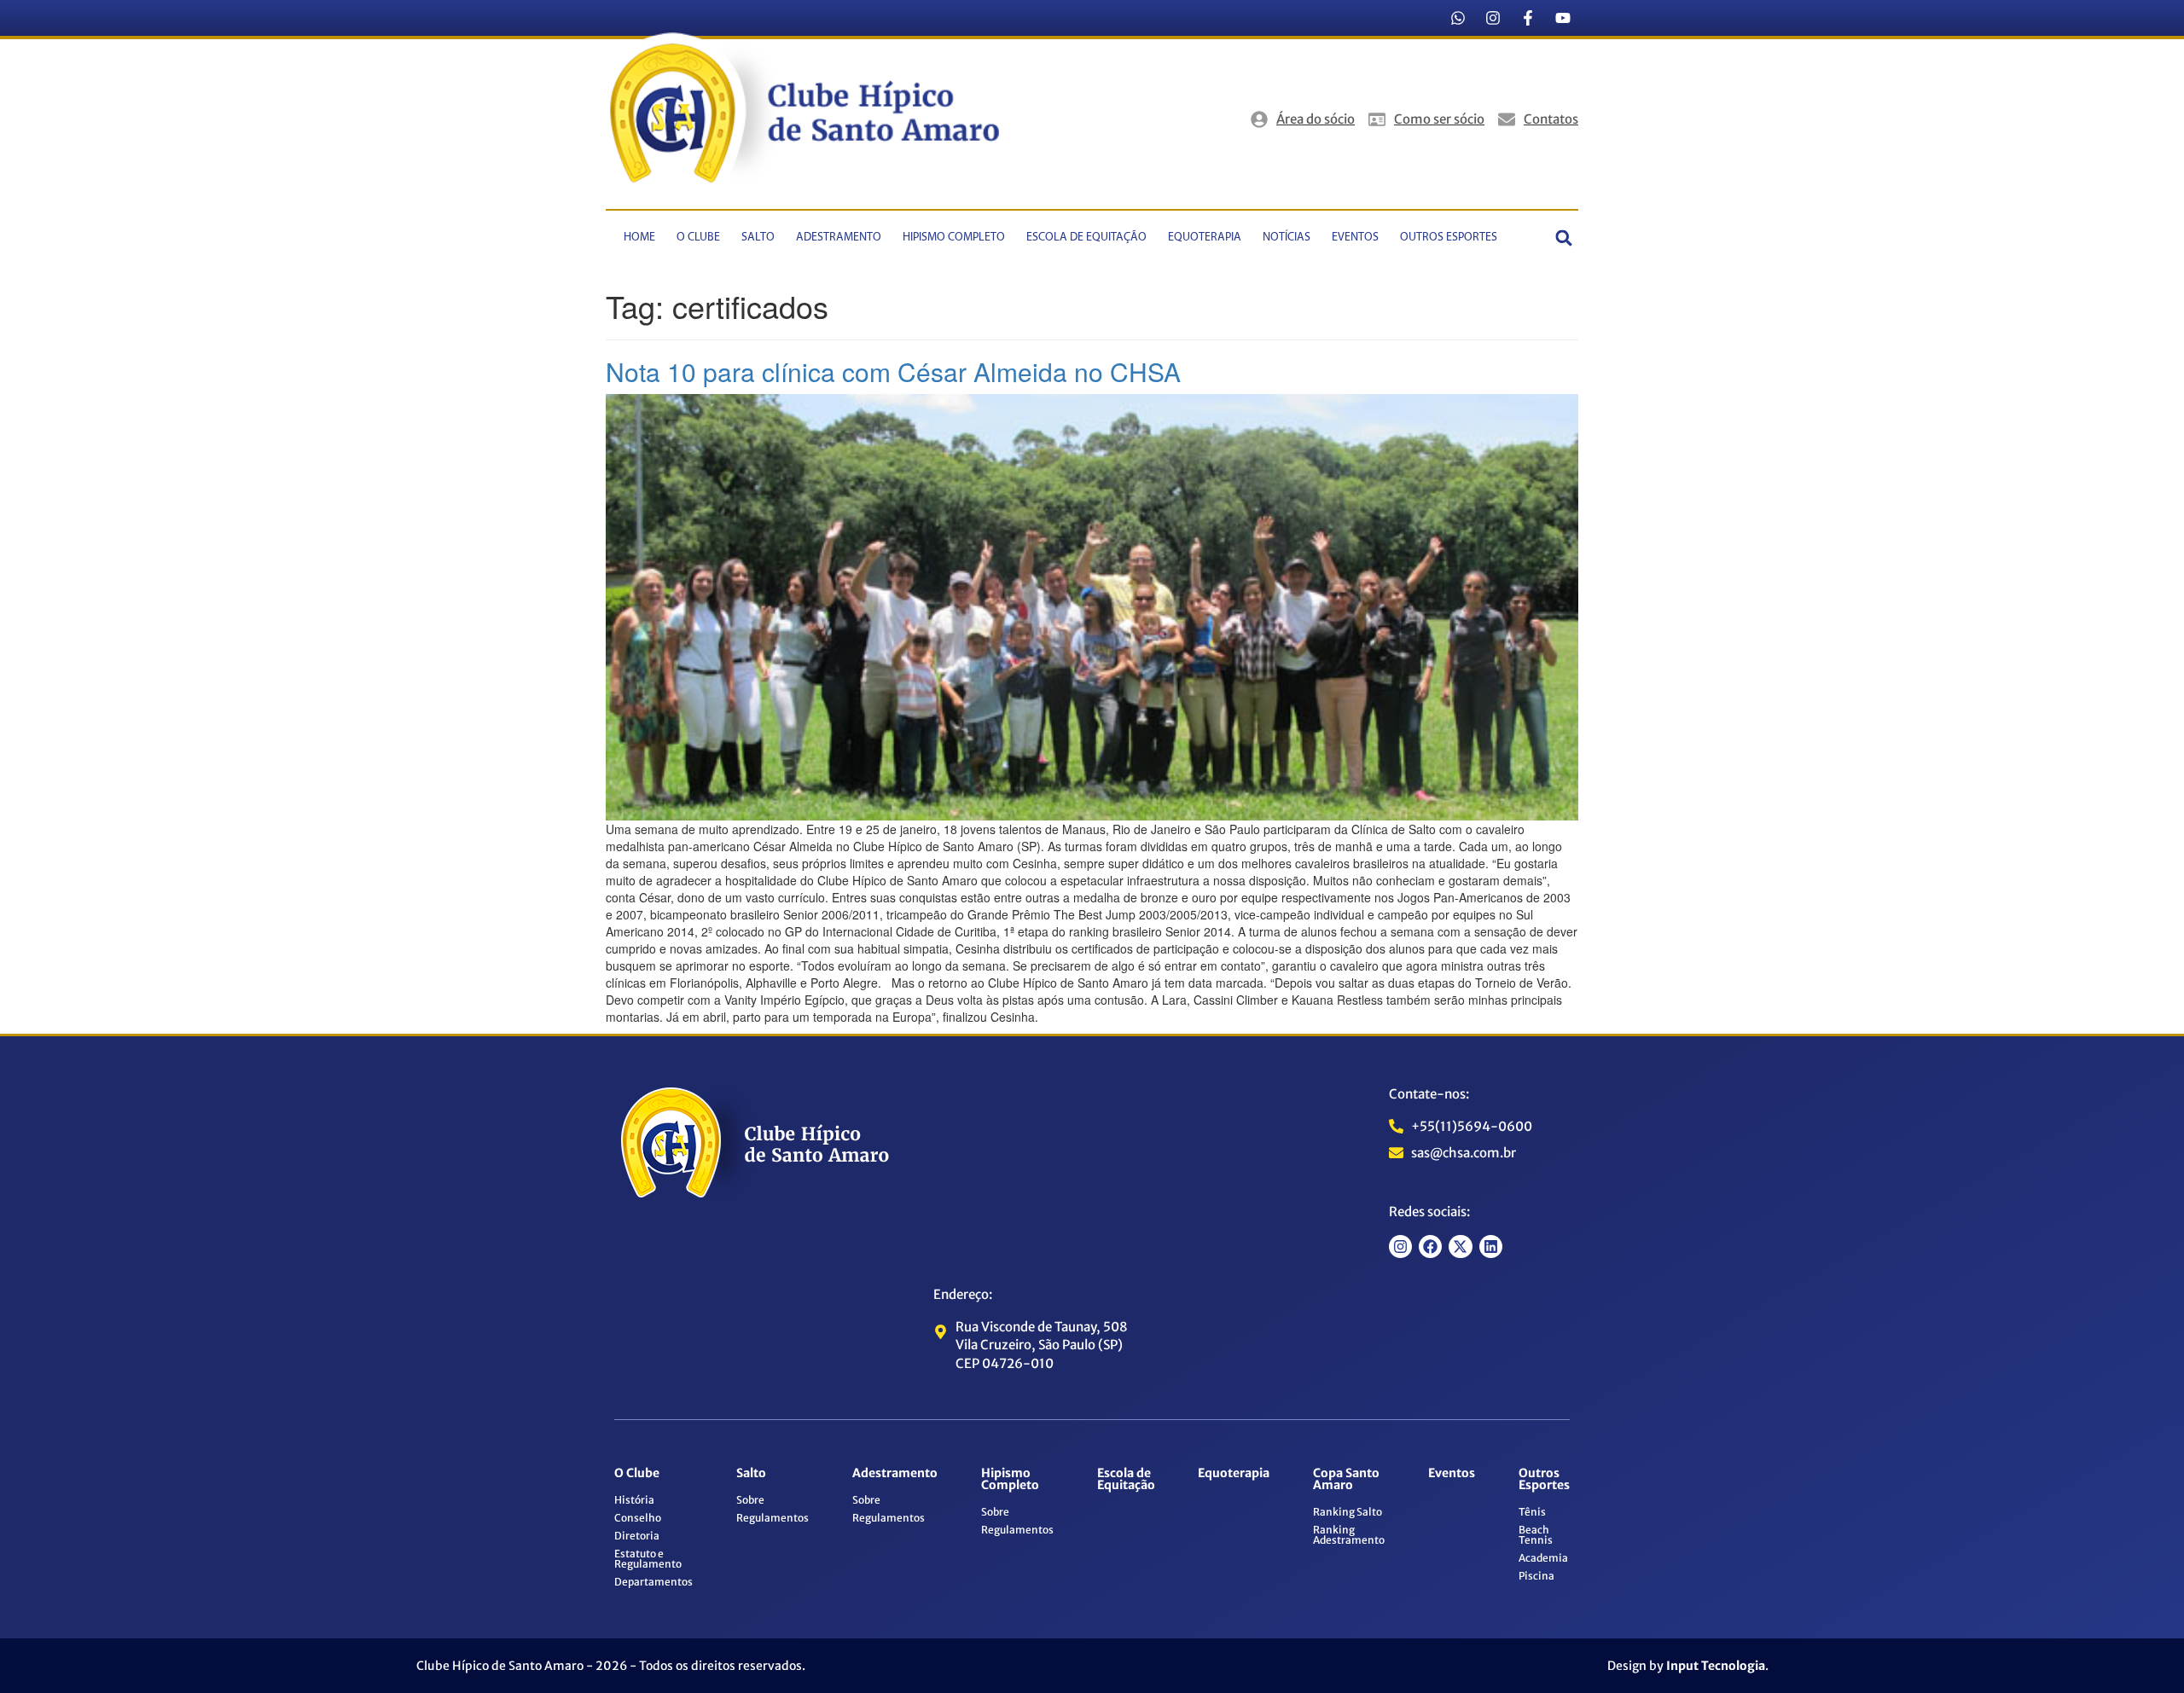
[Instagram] (1493, 18)
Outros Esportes (1449, 238)
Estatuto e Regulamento (648, 1559)
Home (639, 238)
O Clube (698, 238)
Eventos (1355, 238)
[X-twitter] (1460, 1247)
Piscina (1536, 1576)
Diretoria (637, 1536)
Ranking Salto (1348, 1512)
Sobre (750, 1500)
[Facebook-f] (1528, 18)
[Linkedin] (1491, 1247)
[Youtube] (1563, 18)
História (634, 1500)
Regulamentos (773, 1518)
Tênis (1532, 1512)
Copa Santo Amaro (1346, 1479)
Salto (758, 238)
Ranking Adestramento (1349, 1535)
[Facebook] (1430, 1247)
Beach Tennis (1536, 1535)
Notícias (1287, 238)
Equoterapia (1205, 238)
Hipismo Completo (954, 238)
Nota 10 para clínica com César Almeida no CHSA (893, 371)
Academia (1543, 1558)
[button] (1564, 238)
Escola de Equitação (1086, 238)
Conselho (638, 1518)
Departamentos (653, 1582)
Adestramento (839, 238)
